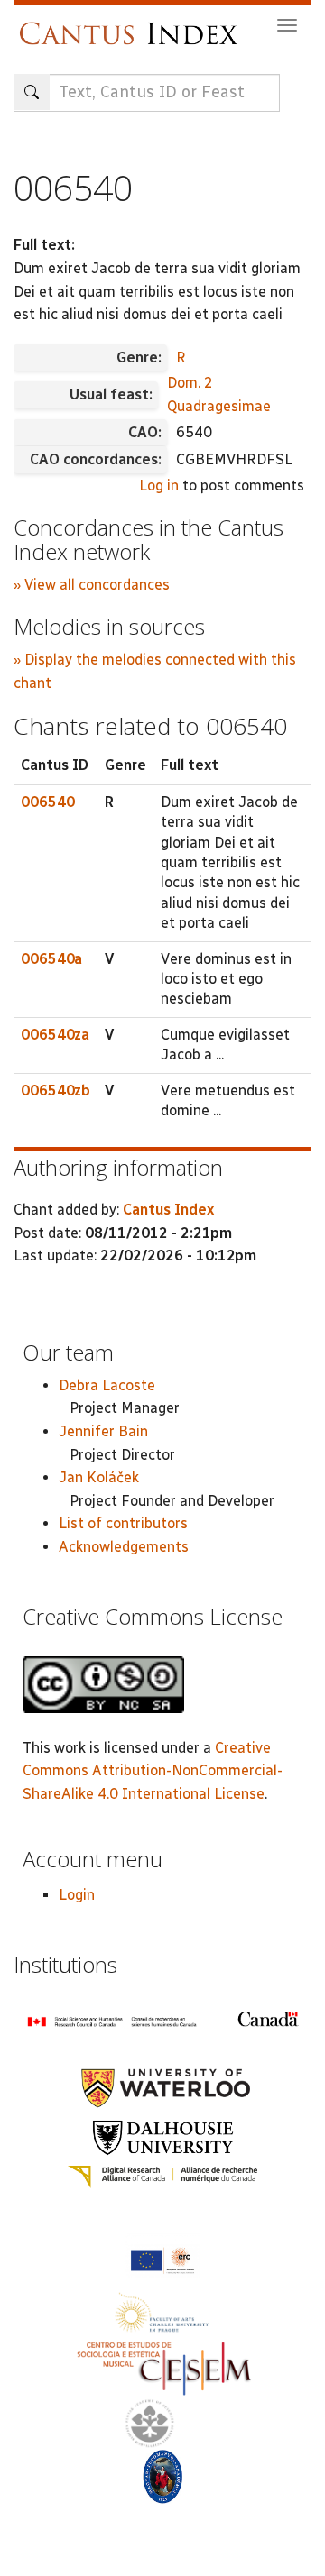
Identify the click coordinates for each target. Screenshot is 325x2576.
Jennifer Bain (103, 1431)
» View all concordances (92, 585)
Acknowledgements (124, 1547)
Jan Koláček (99, 1477)
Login (77, 1895)
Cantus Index (168, 1210)
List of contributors (123, 1523)
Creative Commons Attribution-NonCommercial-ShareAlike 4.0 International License (153, 1771)
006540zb (56, 1091)
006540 (48, 802)
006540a (51, 959)
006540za (55, 1035)
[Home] (133, 25)
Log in (159, 486)
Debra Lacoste (107, 1385)
